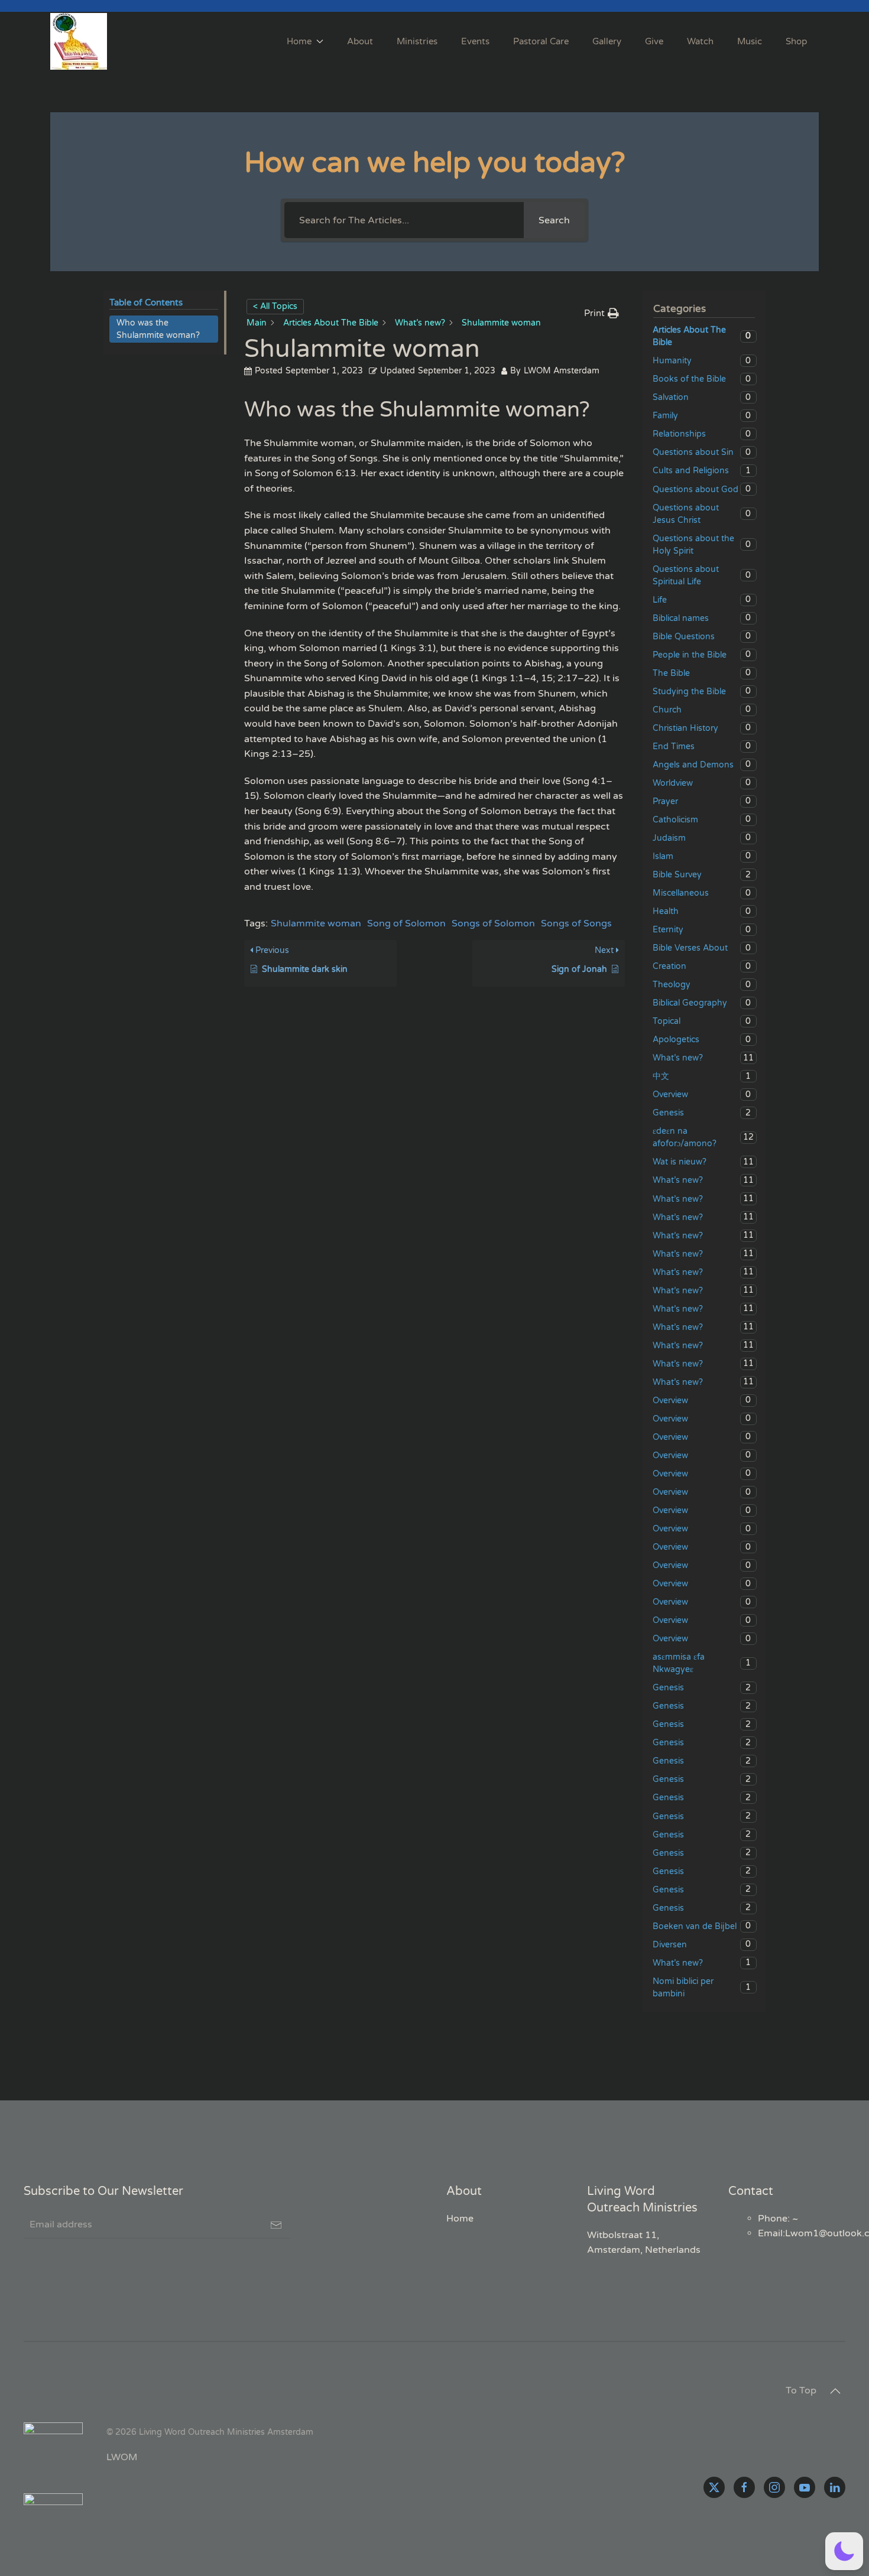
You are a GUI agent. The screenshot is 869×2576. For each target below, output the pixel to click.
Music (750, 41)
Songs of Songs (576, 923)
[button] (835, 2391)
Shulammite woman (316, 923)
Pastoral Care (541, 41)
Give (654, 41)
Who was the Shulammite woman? (158, 329)
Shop (796, 41)
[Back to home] (80, 41)
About (360, 41)
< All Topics (275, 306)
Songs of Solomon (493, 923)
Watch (700, 41)
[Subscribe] (276, 2225)
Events (475, 41)
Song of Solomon (406, 923)
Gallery (607, 41)
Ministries (417, 41)
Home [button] (299, 41)
